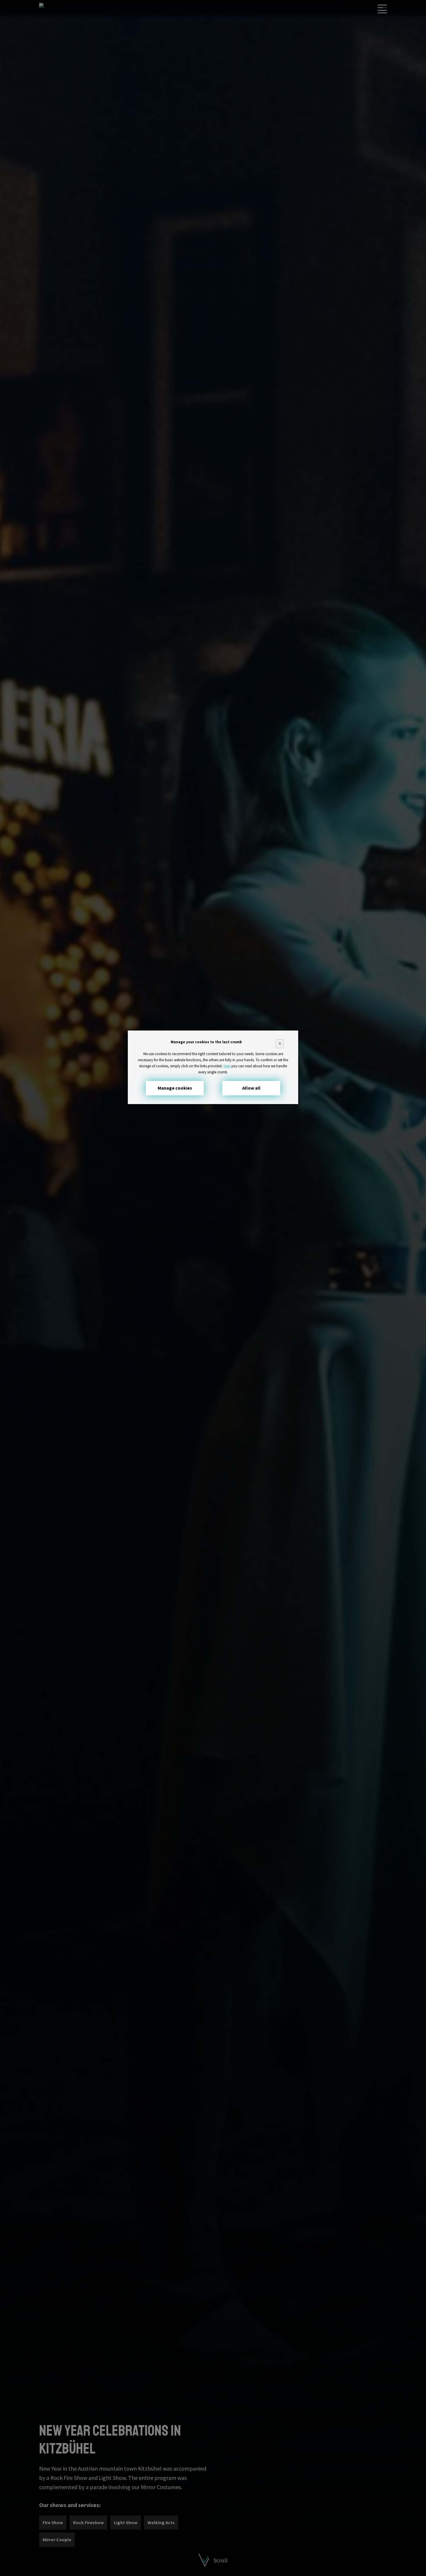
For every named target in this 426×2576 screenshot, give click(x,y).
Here (227, 1066)
